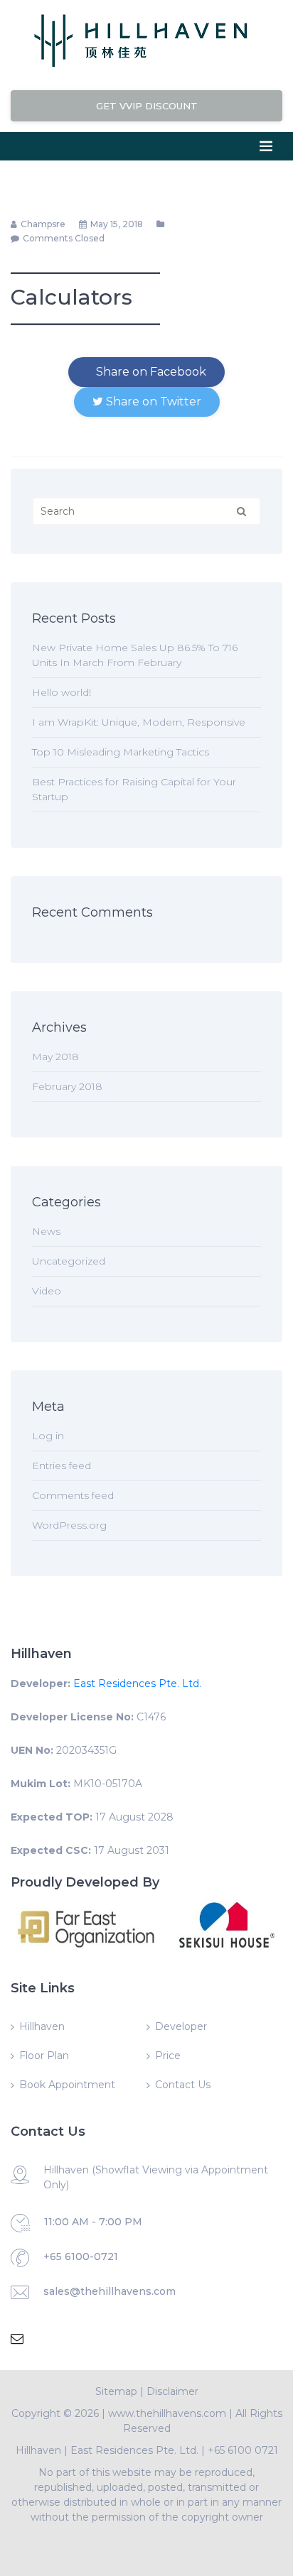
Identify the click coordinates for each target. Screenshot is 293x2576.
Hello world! (62, 692)
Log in (48, 1436)
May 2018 (55, 1057)
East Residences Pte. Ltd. (137, 1683)
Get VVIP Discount (147, 106)
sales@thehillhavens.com (110, 2291)
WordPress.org (69, 1525)
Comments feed (73, 1495)
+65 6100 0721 (243, 2450)
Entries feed (62, 1466)
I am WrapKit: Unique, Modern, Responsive (139, 722)
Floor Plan (44, 2056)
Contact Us (183, 2085)
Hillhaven (42, 2026)
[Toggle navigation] (266, 146)
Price (168, 2056)
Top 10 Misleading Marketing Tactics (121, 752)
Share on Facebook (150, 372)
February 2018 (67, 1086)
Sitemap (116, 2391)
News (46, 1231)
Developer (181, 2026)
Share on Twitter (152, 402)
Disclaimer (172, 2391)
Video (47, 1291)
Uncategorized (69, 1261)
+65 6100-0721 (81, 2256)
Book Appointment (67, 2085)
